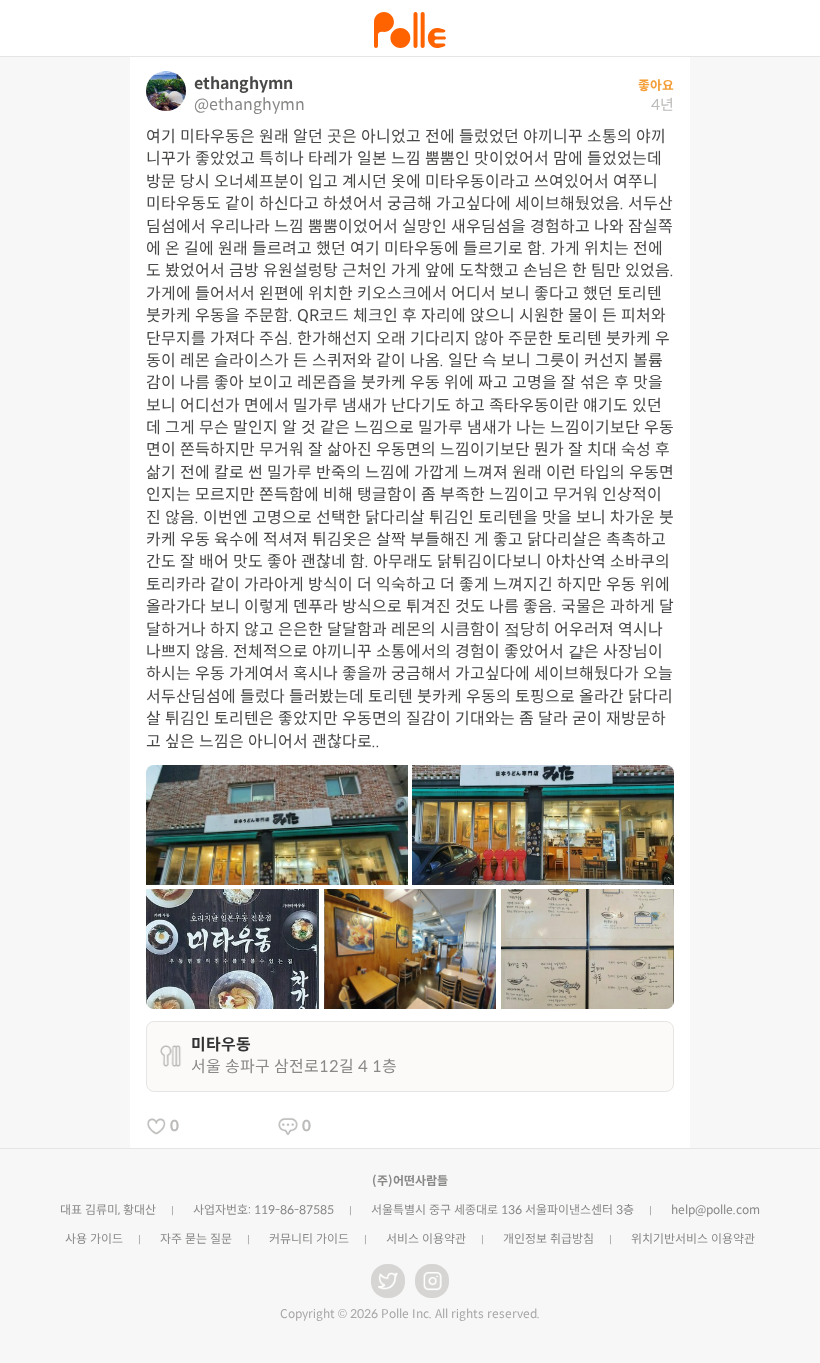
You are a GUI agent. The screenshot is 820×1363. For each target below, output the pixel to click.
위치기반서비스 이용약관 (693, 1238)
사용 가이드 (94, 1238)
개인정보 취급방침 (548, 1238)
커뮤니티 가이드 (309, 1238)
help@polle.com (715, 1209)
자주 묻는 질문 (196, 1238)
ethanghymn (243, 83)
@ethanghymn (249, 104)
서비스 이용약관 (426, 1238)
